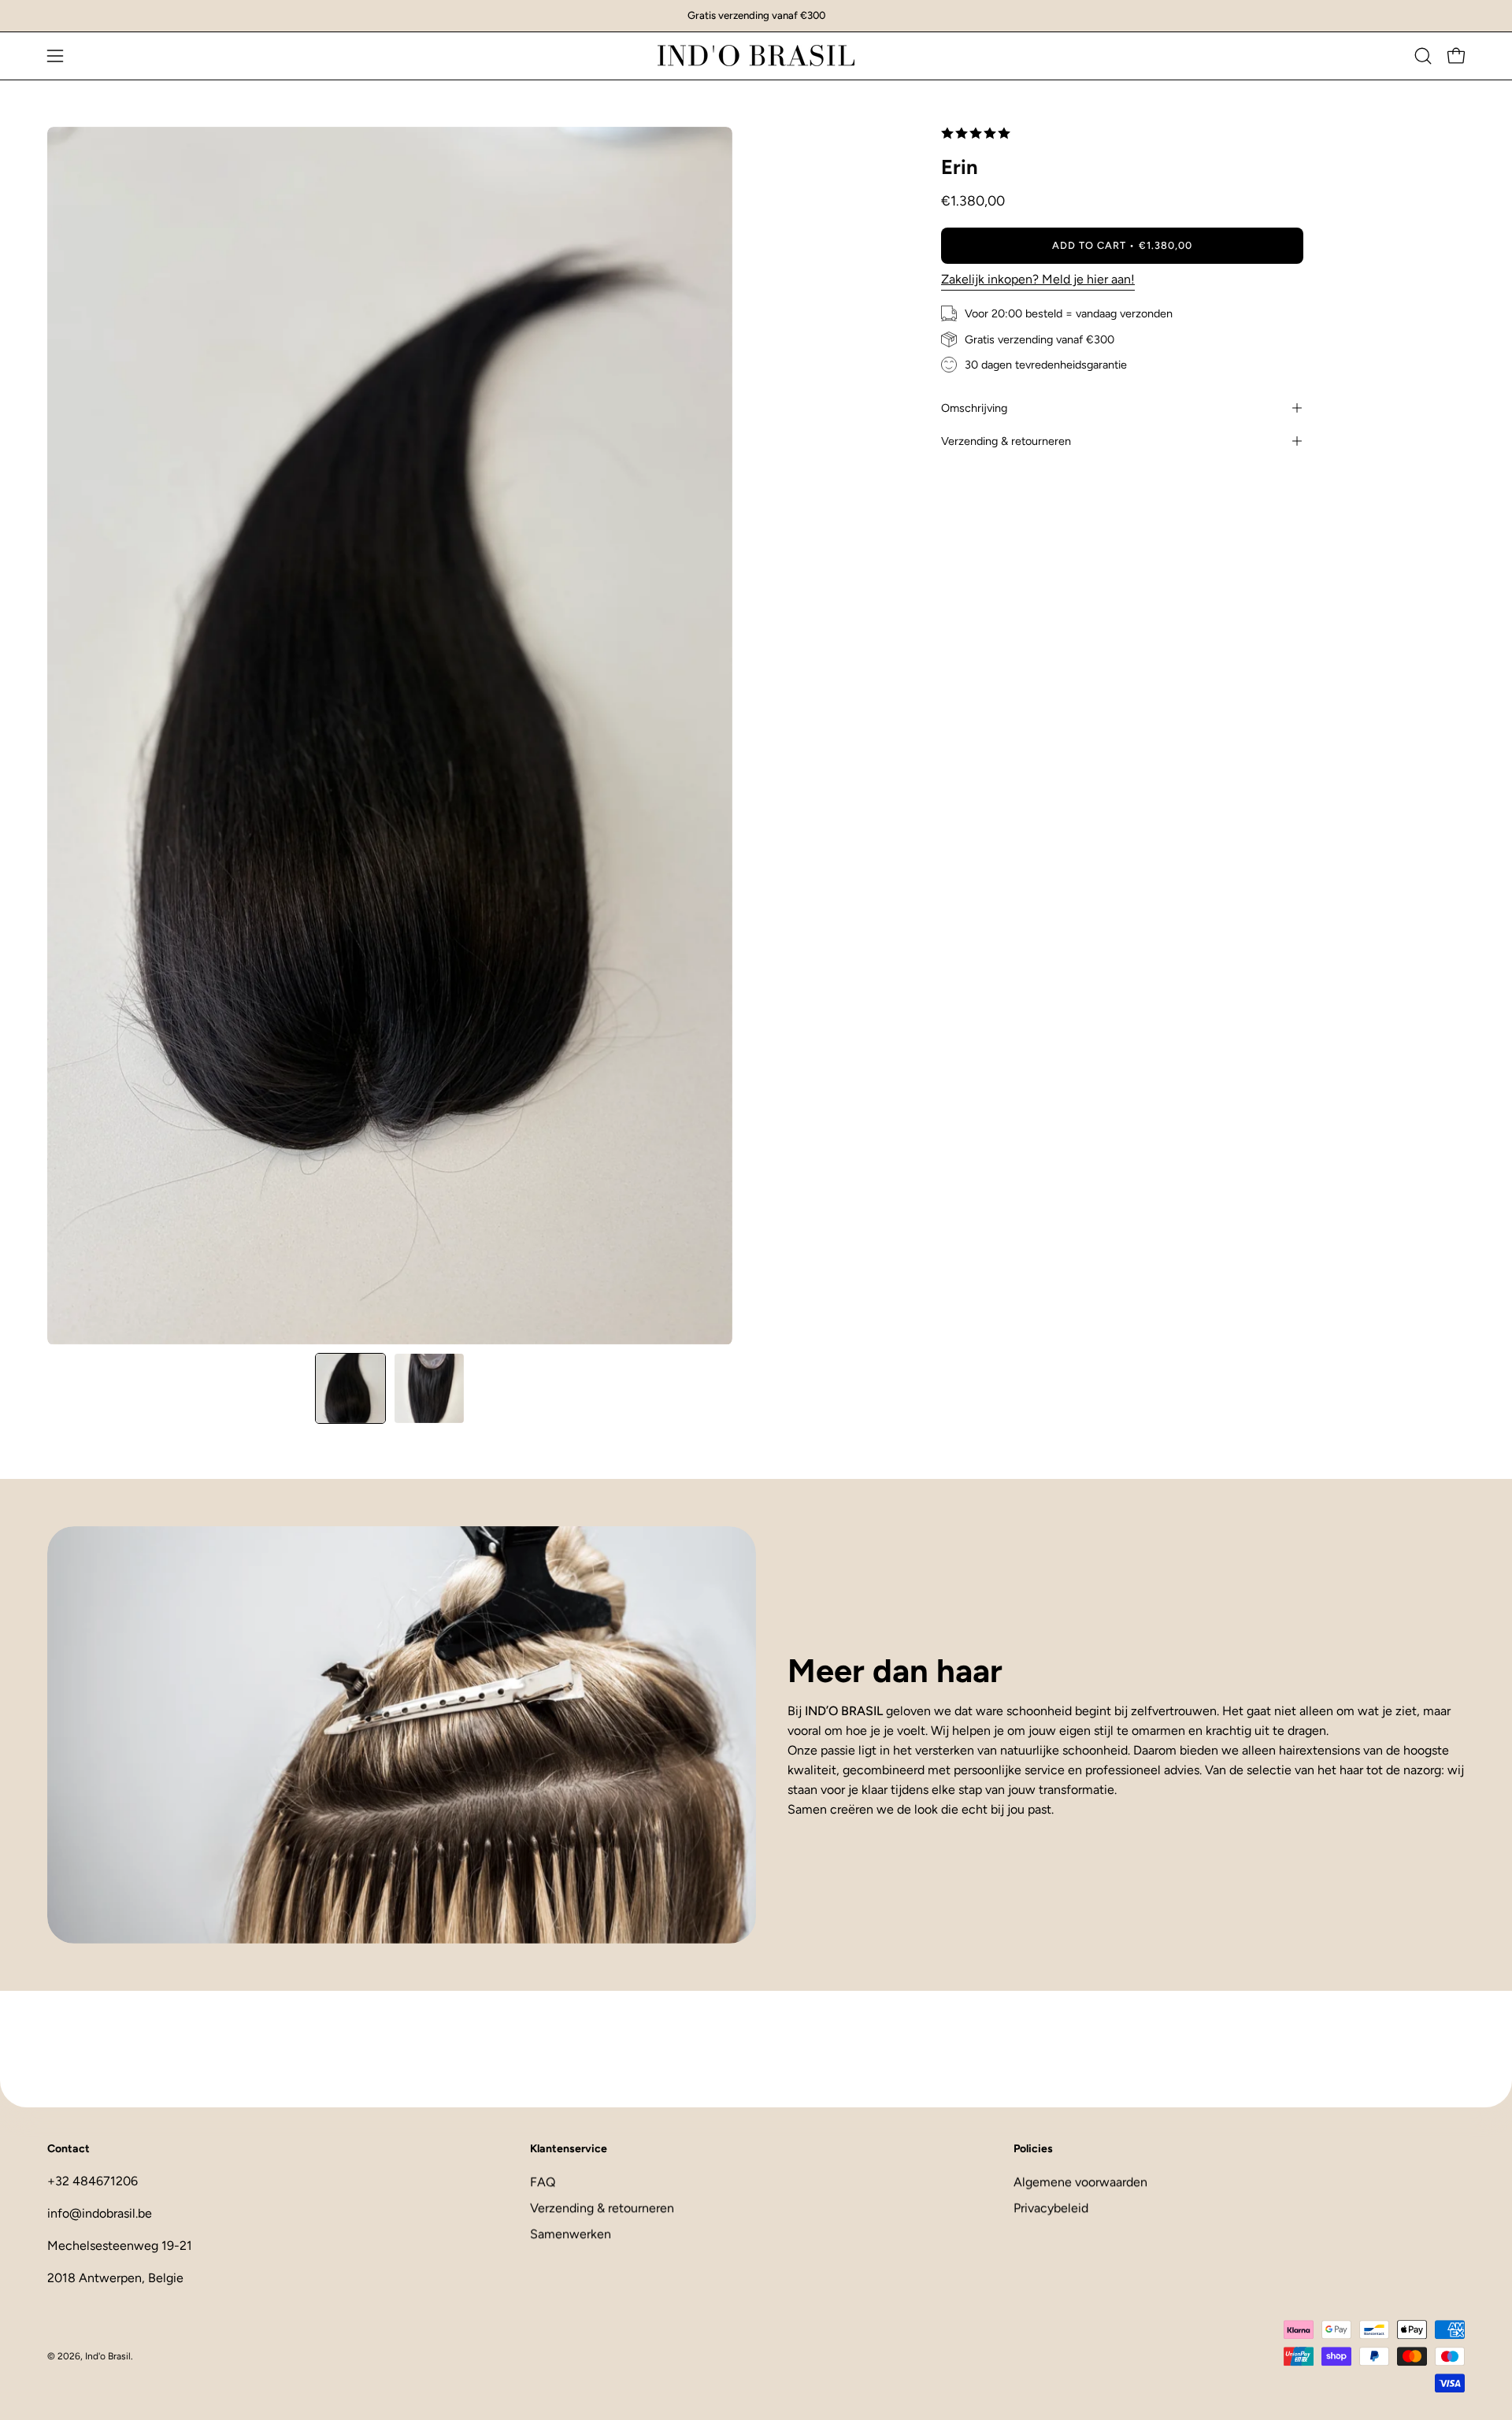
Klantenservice (569, 2149)
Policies (1033, 2149)
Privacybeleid (1051, 2208)
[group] (756, 16)
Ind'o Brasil (108, 2356)
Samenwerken (571, 2234)
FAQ (543, 2182)
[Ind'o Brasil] (756, 56)
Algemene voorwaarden (1080, 2182)
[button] (1423, 56)
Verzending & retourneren (1006, 441)
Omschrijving (974, 408)
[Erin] (350, 1388)
